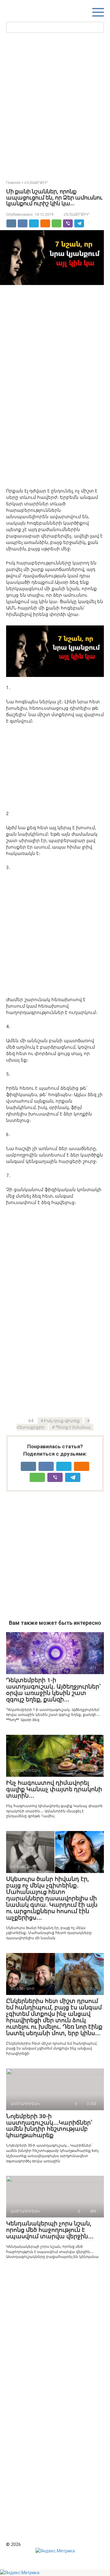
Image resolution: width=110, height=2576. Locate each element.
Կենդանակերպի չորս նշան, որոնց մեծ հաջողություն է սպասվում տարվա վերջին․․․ (50, 2230)
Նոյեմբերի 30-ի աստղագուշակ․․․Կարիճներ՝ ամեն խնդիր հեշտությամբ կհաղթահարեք (49, 2126)
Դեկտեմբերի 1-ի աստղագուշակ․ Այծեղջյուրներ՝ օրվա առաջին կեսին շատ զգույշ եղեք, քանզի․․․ (53, 1690)
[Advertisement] (55, 105)
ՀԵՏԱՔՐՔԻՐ (77, 214)
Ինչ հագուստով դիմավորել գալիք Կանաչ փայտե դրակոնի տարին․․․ (54, 1789)
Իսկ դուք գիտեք (62, 1421)
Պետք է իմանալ (73, 1427)
